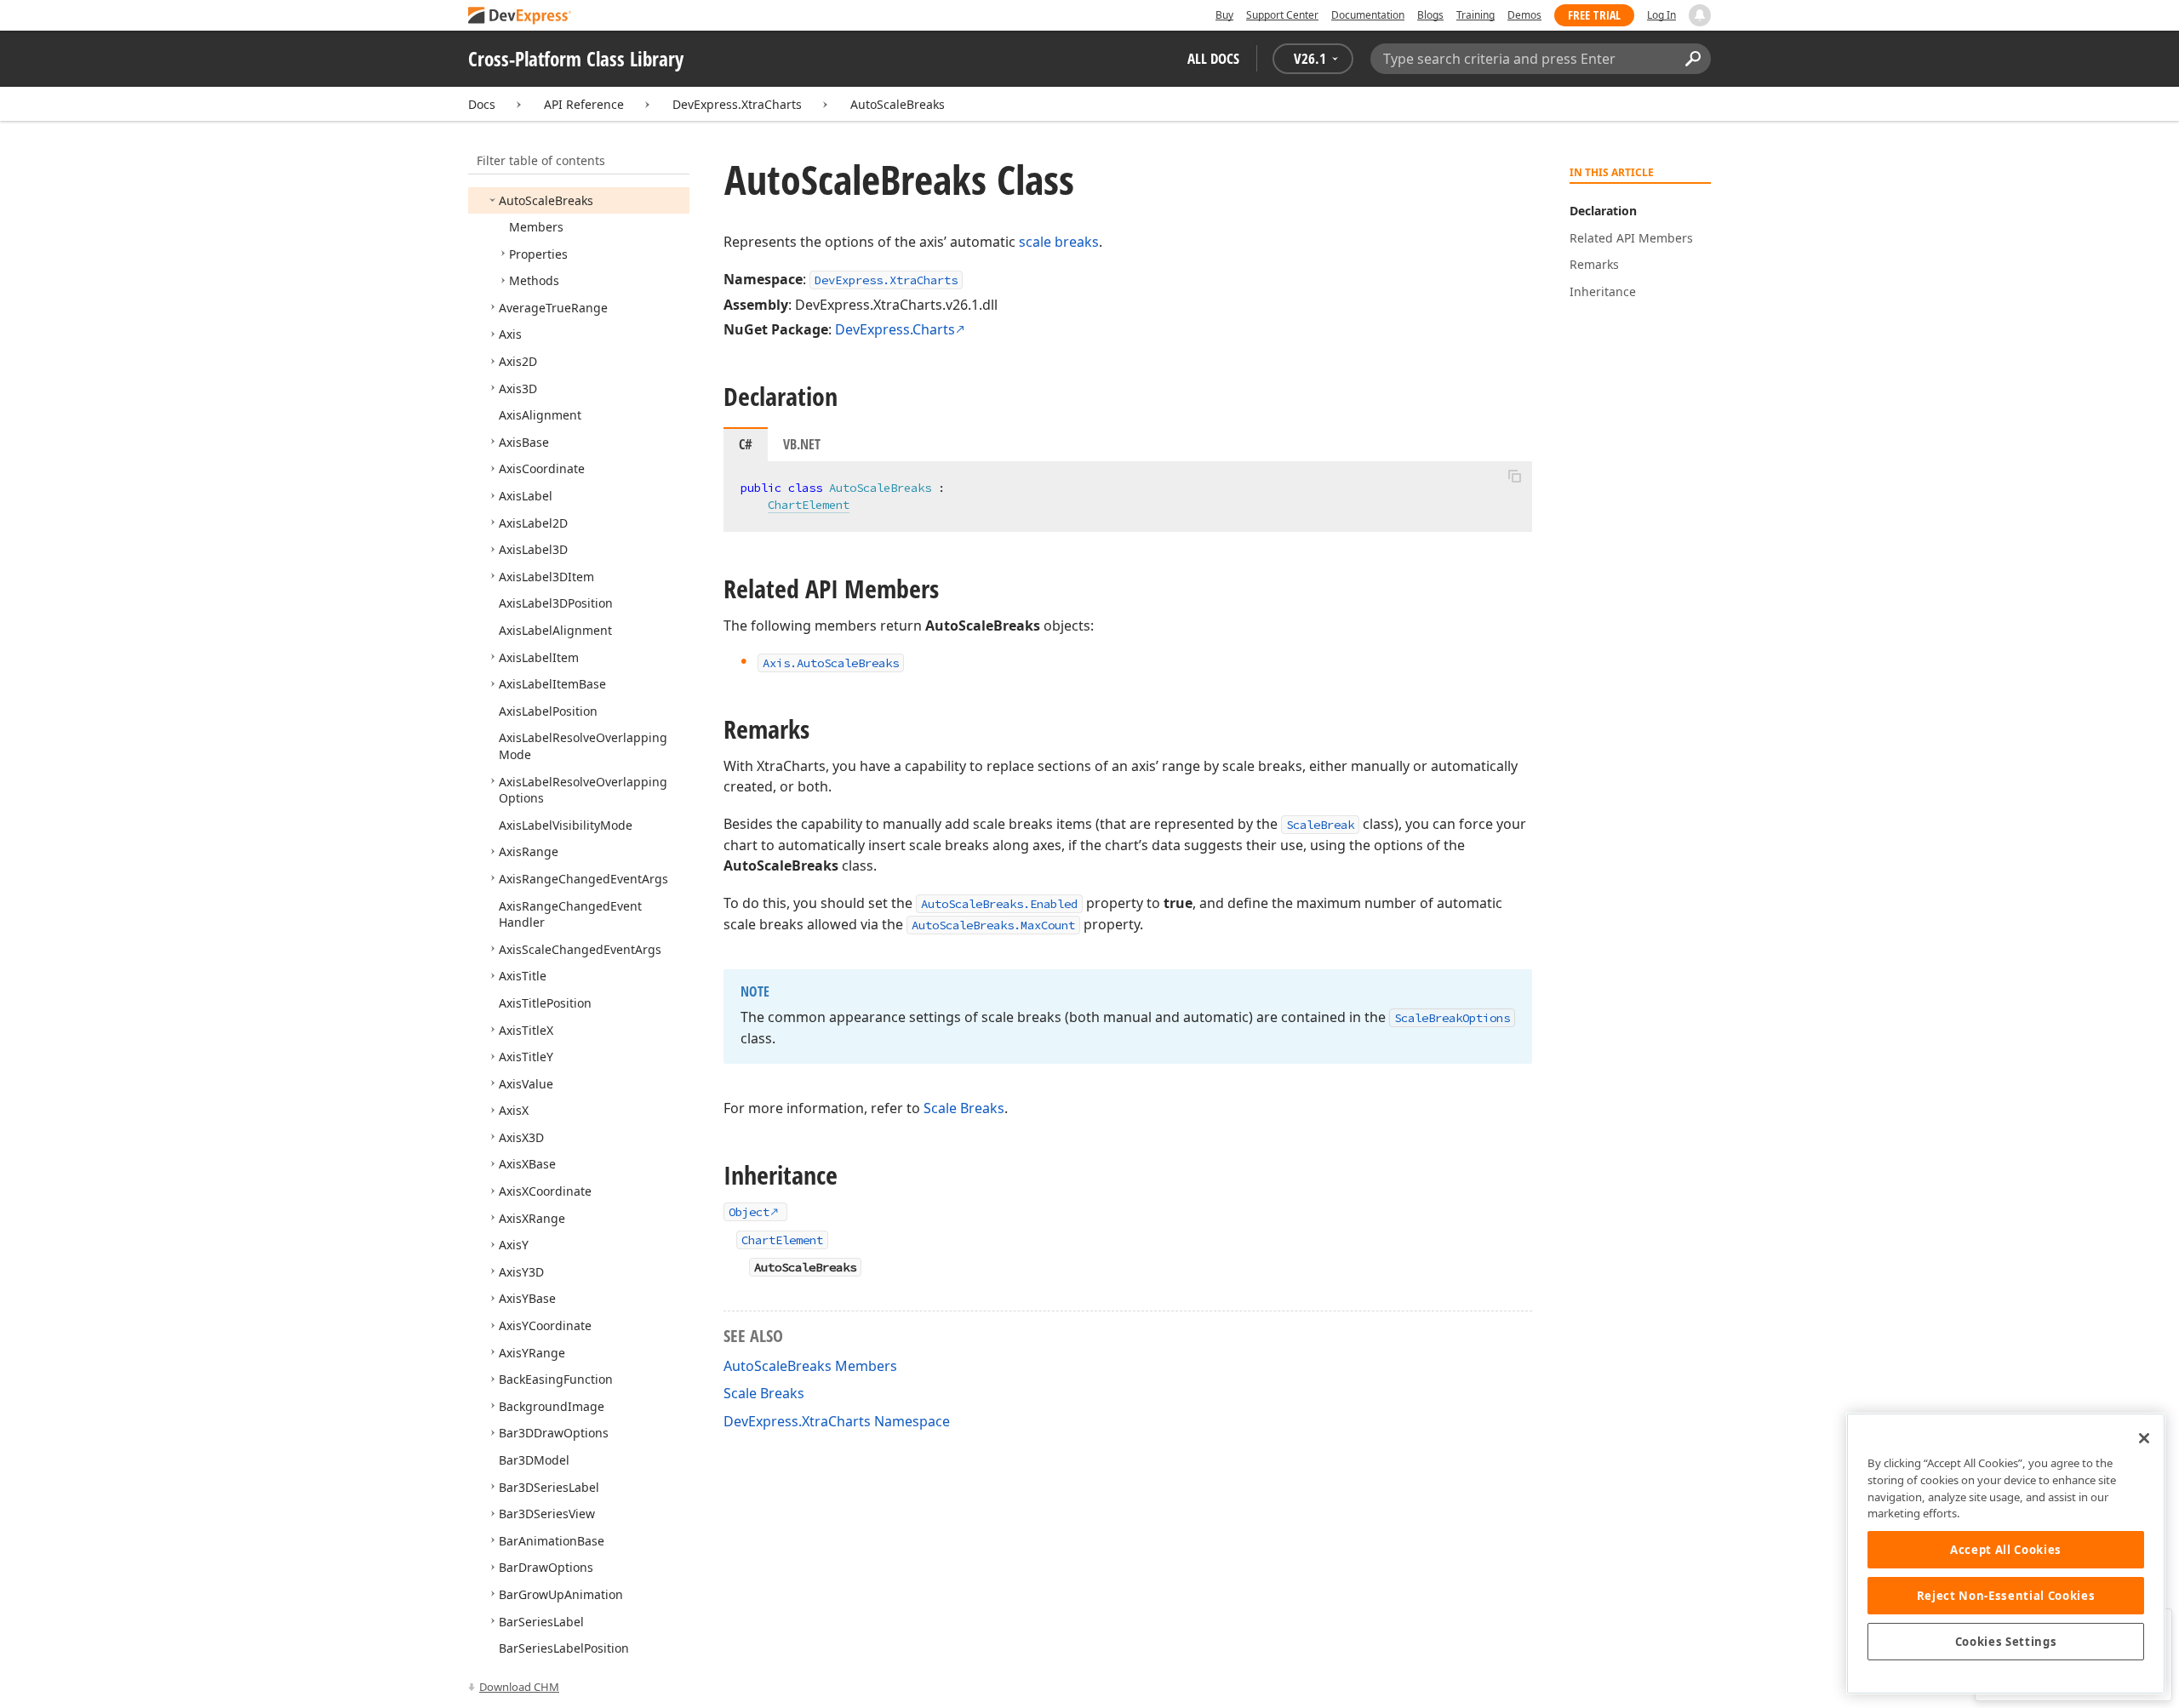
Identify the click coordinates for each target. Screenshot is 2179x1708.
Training (1476, 15)
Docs (482, 104)
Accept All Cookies (2006, 1550)
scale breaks (1059, 242)
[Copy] (1514, 476)
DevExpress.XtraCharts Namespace (837, 1421)
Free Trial (1594, 15)
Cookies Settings (2006, 1642)
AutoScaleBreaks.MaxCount (993, 925)
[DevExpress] (520, 17)
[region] (2006, 1554)
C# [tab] (746, 444)
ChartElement (809, 505)
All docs (1213, 58)
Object (749, 1212)
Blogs (1430, 15)
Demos (1524, 15)
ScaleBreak (1320, 825)
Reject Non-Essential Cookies (2006, 1596)
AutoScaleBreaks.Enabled (999, 904)
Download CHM (519, 1687)
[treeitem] (546, 200)
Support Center (1282, 15)
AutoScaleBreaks (898, 104)
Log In (1661, 15)
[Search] (1693, 59)
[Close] (2144, 1438)
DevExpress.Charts (895, 329)
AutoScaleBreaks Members (810, 1366)
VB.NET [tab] (802, 444)
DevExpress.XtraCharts (737, 104)
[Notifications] (1700, 15)
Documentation (1368, 15)
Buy (1224, 15)
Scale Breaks (964, 1108)
